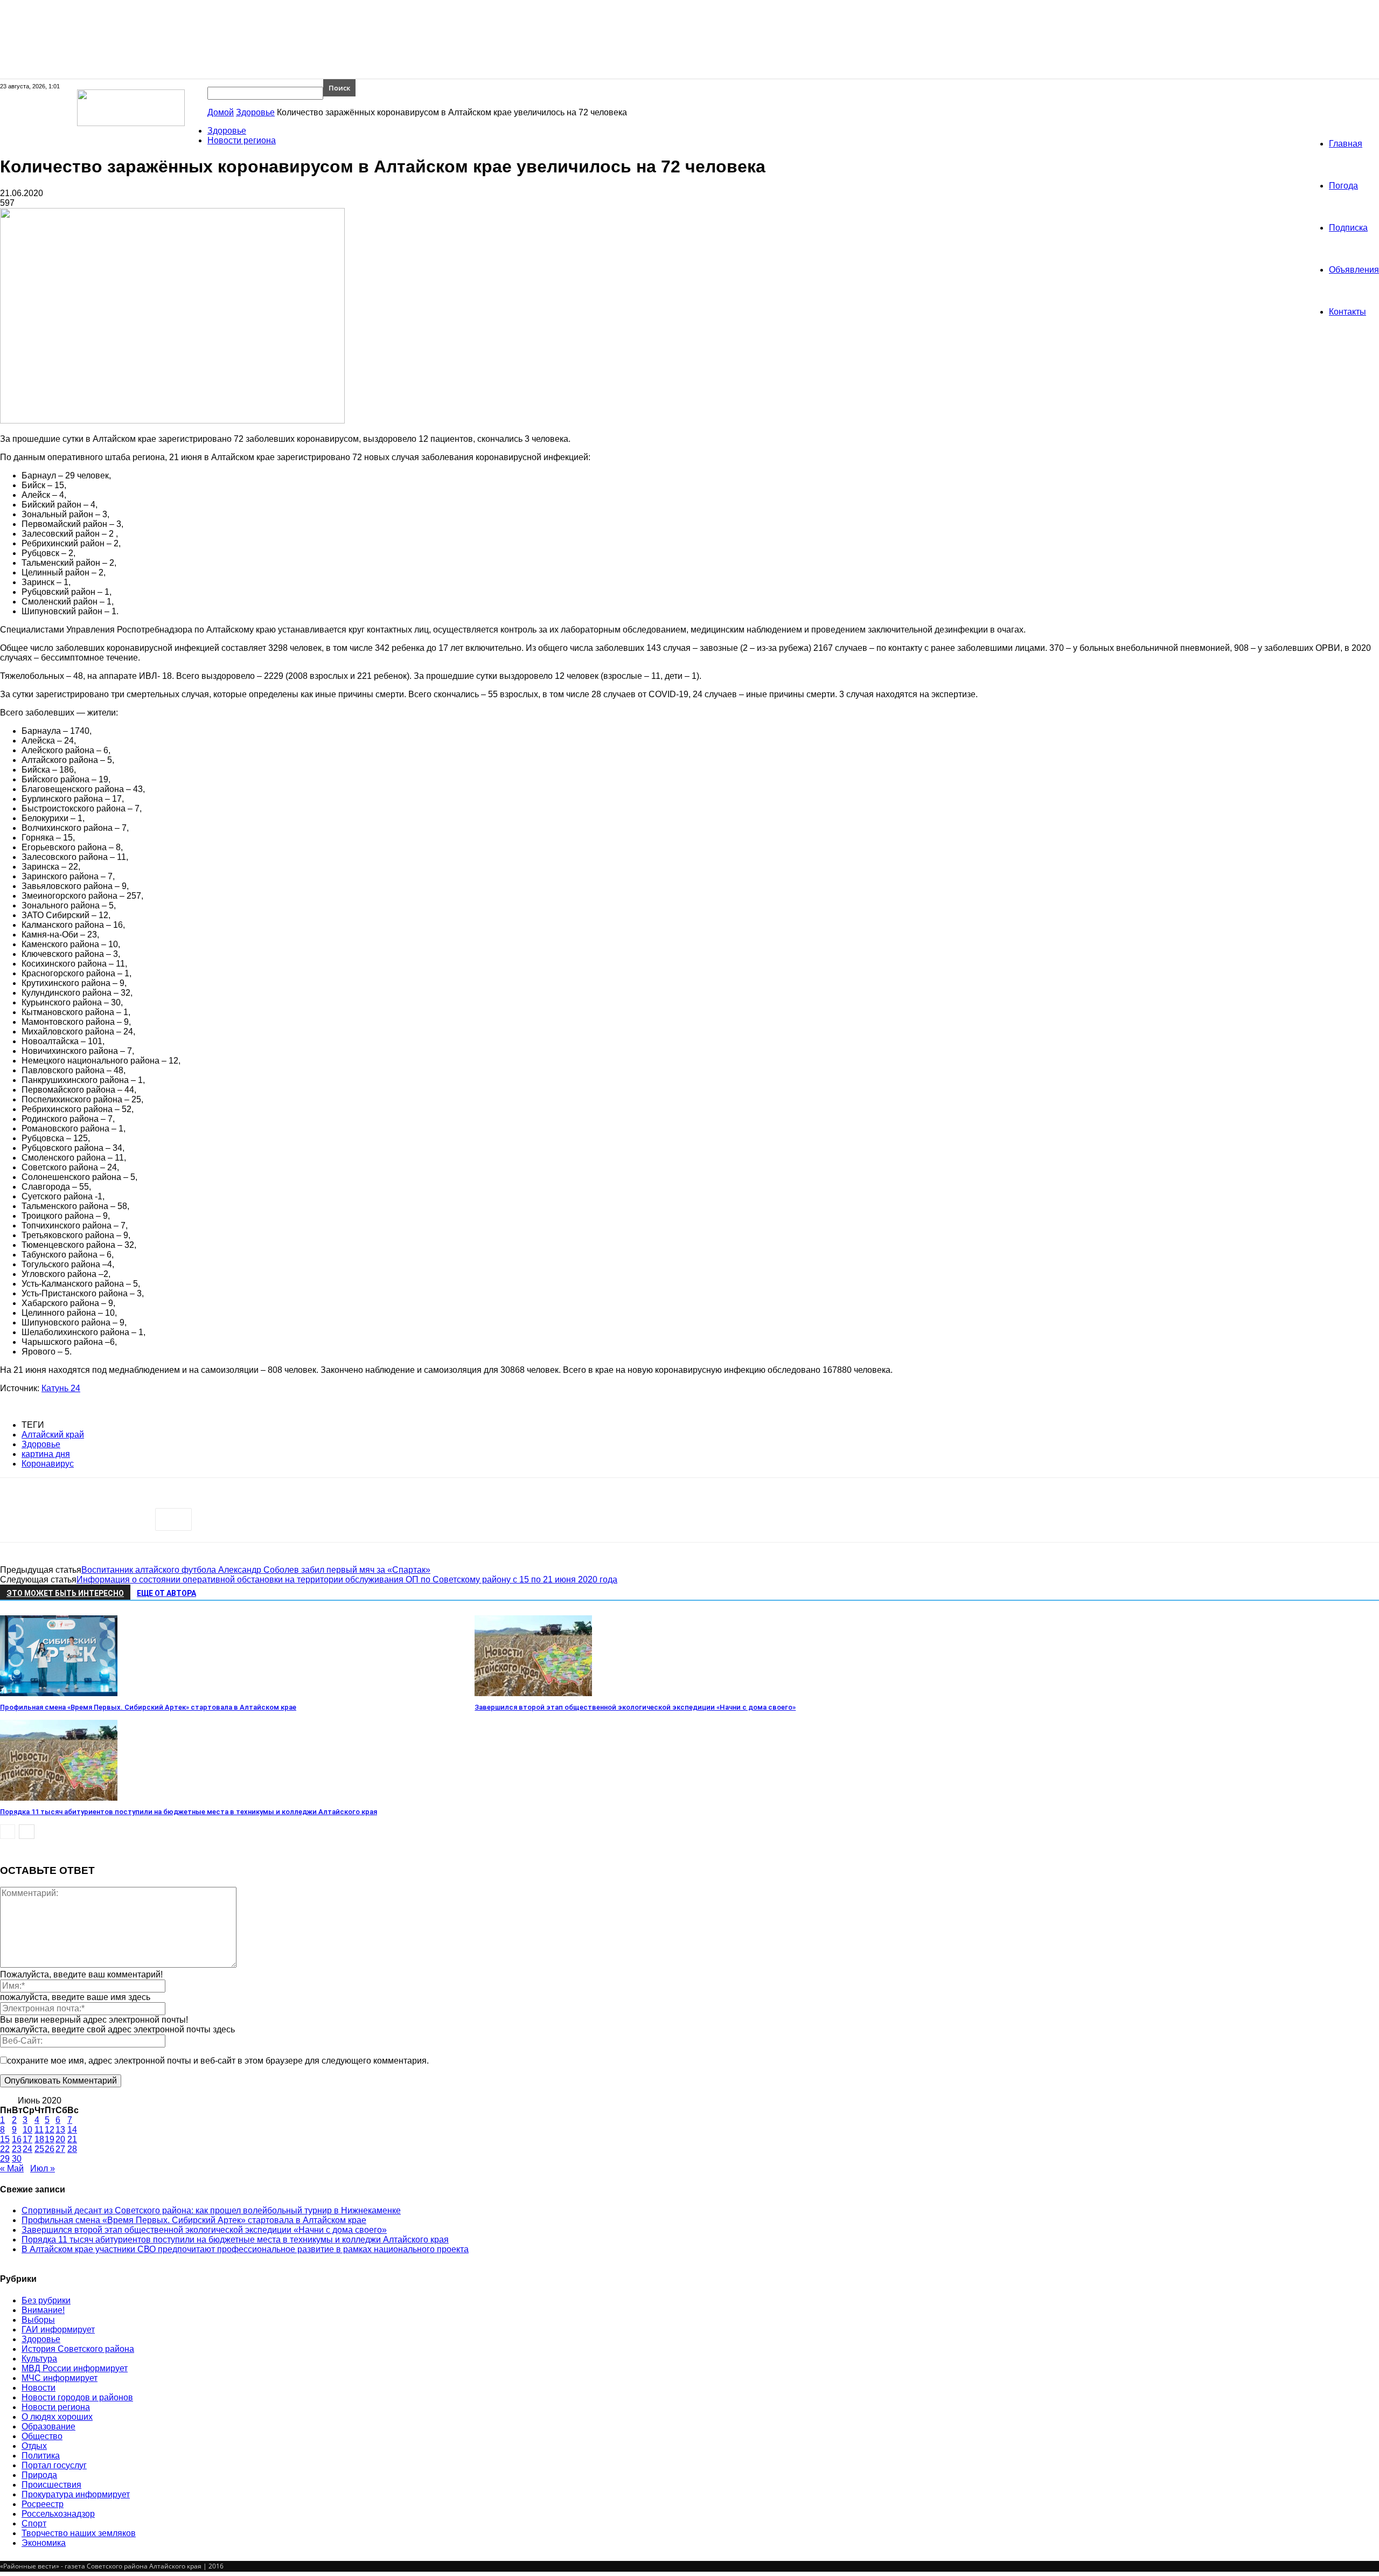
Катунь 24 (61, 1388)
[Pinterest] (95, 1519)
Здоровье (255, 112)
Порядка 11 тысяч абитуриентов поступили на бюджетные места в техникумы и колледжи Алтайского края (189, 1812)
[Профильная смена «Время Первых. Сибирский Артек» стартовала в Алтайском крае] (59, 1693)
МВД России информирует (75, 2368)
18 (39, 2139)
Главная (1346, 144)
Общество (42, 2436)
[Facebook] (18, 1519)
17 (27, 2139)
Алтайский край (53, 1435)
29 (5, 2159)
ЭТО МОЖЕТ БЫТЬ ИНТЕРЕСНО (65, 1593)
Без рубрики (46, 2300)
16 (17, 2139)
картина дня (46, 1454)
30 (17, 2159)
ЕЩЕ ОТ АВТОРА (166, 1593)
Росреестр (43, 2504)
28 (72, 2149)
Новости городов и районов (77, 2397)
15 (5, 2139)
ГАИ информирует (58, 2329)
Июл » (43, 2168)
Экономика (44, 2543)
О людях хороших (57, 2417)
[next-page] (27, 1832)
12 (50, 2130)
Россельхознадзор (58, 2514)
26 (50, 2149)
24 (27, 2149)
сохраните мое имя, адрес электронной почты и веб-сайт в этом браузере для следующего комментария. (218, 2061)
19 (50, 2139)
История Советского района (78, 2349)
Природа (39, 2475)
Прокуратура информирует (76, 2494)
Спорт (34, 2523)
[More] (173, 1519)
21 (72, 2139)
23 (17, 2149)
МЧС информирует (60, 2378)
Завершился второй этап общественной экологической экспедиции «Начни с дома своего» (635, 1707)
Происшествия (51, 2485)
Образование (48, 2426)
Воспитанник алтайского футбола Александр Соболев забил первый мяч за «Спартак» (256, 1570)
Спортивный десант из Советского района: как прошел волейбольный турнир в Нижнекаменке (211, 2210)
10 (27, 2130)
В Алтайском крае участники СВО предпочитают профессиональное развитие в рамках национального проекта (245, 2249)
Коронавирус (48, 1464)
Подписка (1348, 228)
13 (60, 2130)
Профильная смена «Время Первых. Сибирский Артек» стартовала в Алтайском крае (148, 1707)
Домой (221, 112)
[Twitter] (57, 1519)
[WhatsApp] (134, 1519)
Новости (39, 2388)
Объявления (1354, 270)
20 (60, 2139)
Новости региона (242, 140)
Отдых (34, 2446)
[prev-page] (8, 1832)
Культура (39, 2359)
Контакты (1347, 312)
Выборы (38, 2320)
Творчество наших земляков (79, 2533)
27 (60, 2149)
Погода (1343, 186)
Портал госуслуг (54, 2465)
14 (72, 2130)
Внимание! (43, 2310)
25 (39, 2149)
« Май (12, 2168)
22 (5, 2149)
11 (39, 2130)
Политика (41, 2456)
